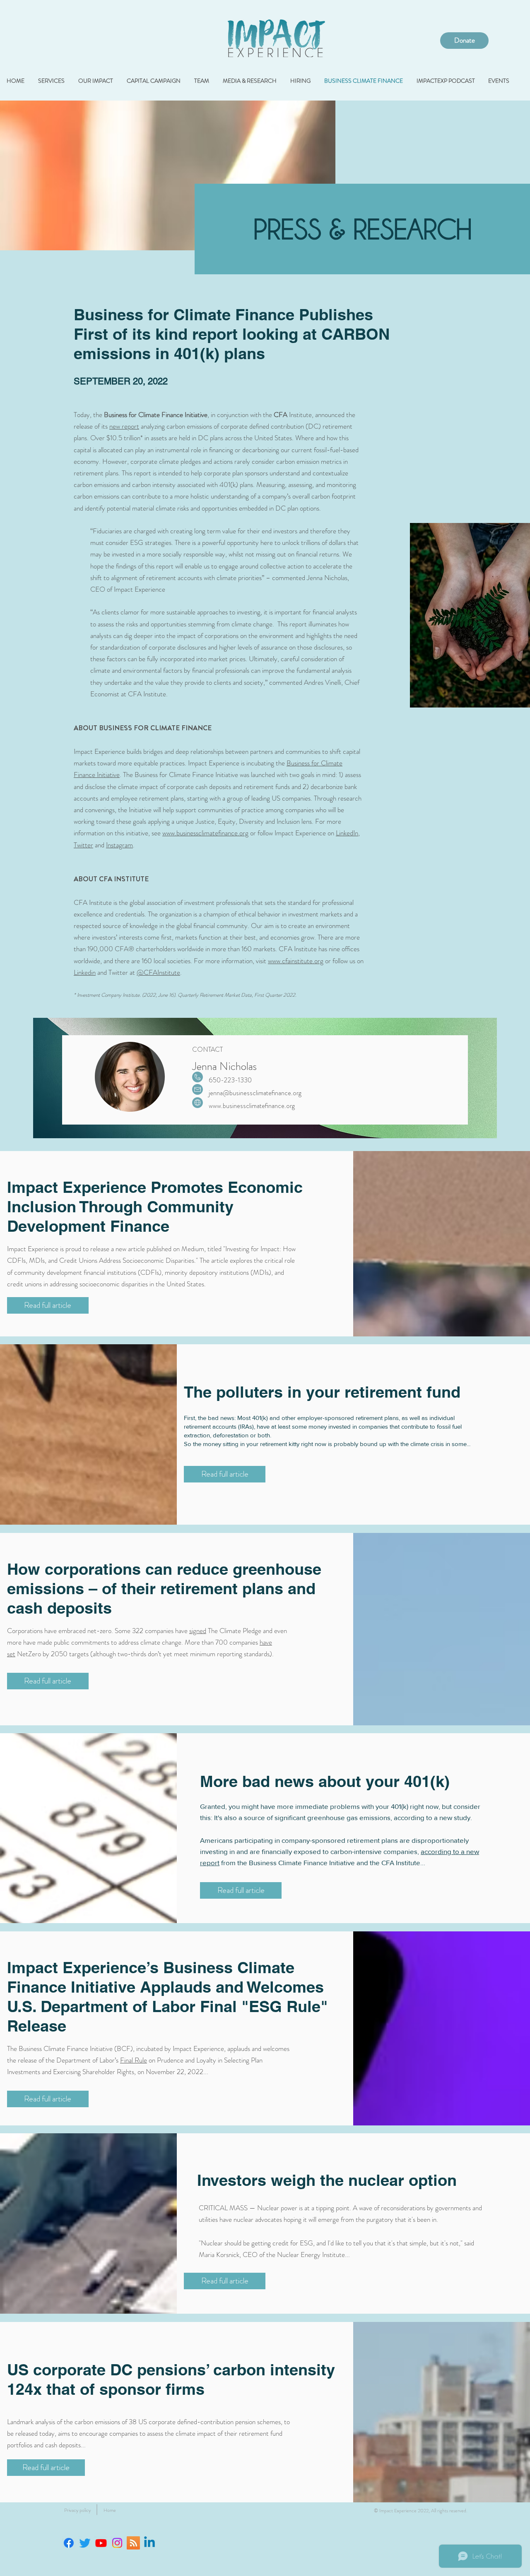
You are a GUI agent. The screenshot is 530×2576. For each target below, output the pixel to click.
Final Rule (134, 2060)
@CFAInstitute (158, 972)
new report (124, 426)
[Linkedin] (149, 2543)
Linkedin (85, 972)
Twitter (83, 845)
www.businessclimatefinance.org (205, 833)
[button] (77, 2510)
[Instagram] (117, 2543)
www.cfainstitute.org (296, 961)
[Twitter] (85, 2543)
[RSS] (133, 2543)
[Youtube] (101, 2543)
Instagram (119, 845)
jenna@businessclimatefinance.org (255, 1093)
